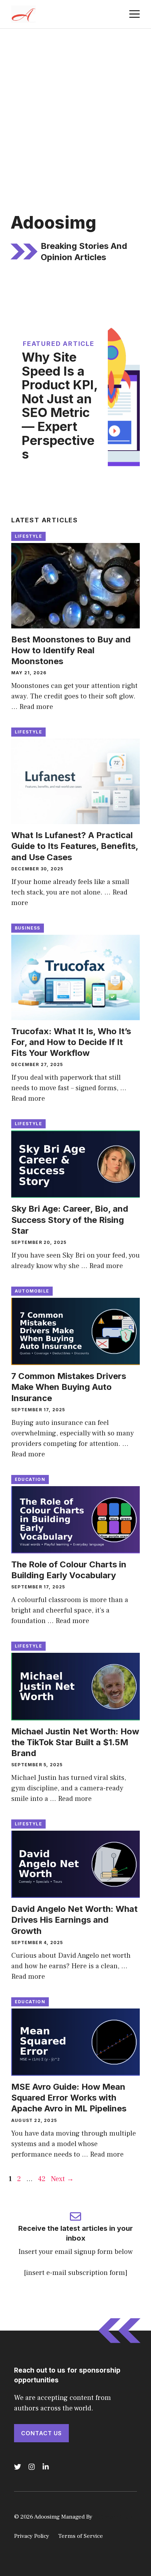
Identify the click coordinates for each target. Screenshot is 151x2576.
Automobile (32, 1291)
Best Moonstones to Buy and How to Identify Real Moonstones (71, 650)
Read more (36, 707)
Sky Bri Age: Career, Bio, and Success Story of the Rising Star (70, 1220)
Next (62, 2179)
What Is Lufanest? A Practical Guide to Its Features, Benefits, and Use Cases (75, 846)
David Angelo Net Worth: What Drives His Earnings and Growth (74, 1920)
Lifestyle (28, 536)
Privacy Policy (32, 2536)
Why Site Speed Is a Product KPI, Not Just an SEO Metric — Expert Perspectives (60, 406)
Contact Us (41, 2433)
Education (30, 1479)
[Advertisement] (75, 107)
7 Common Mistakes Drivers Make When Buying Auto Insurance (69, 1387)
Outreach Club (113, 2517)
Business (28, 928)
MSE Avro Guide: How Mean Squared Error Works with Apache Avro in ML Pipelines (69, 2098)
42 (42, 2179)
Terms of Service (80, 2536)
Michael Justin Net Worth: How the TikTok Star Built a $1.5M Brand (75, 1742)
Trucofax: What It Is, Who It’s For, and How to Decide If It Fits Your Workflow (71, 1042)
